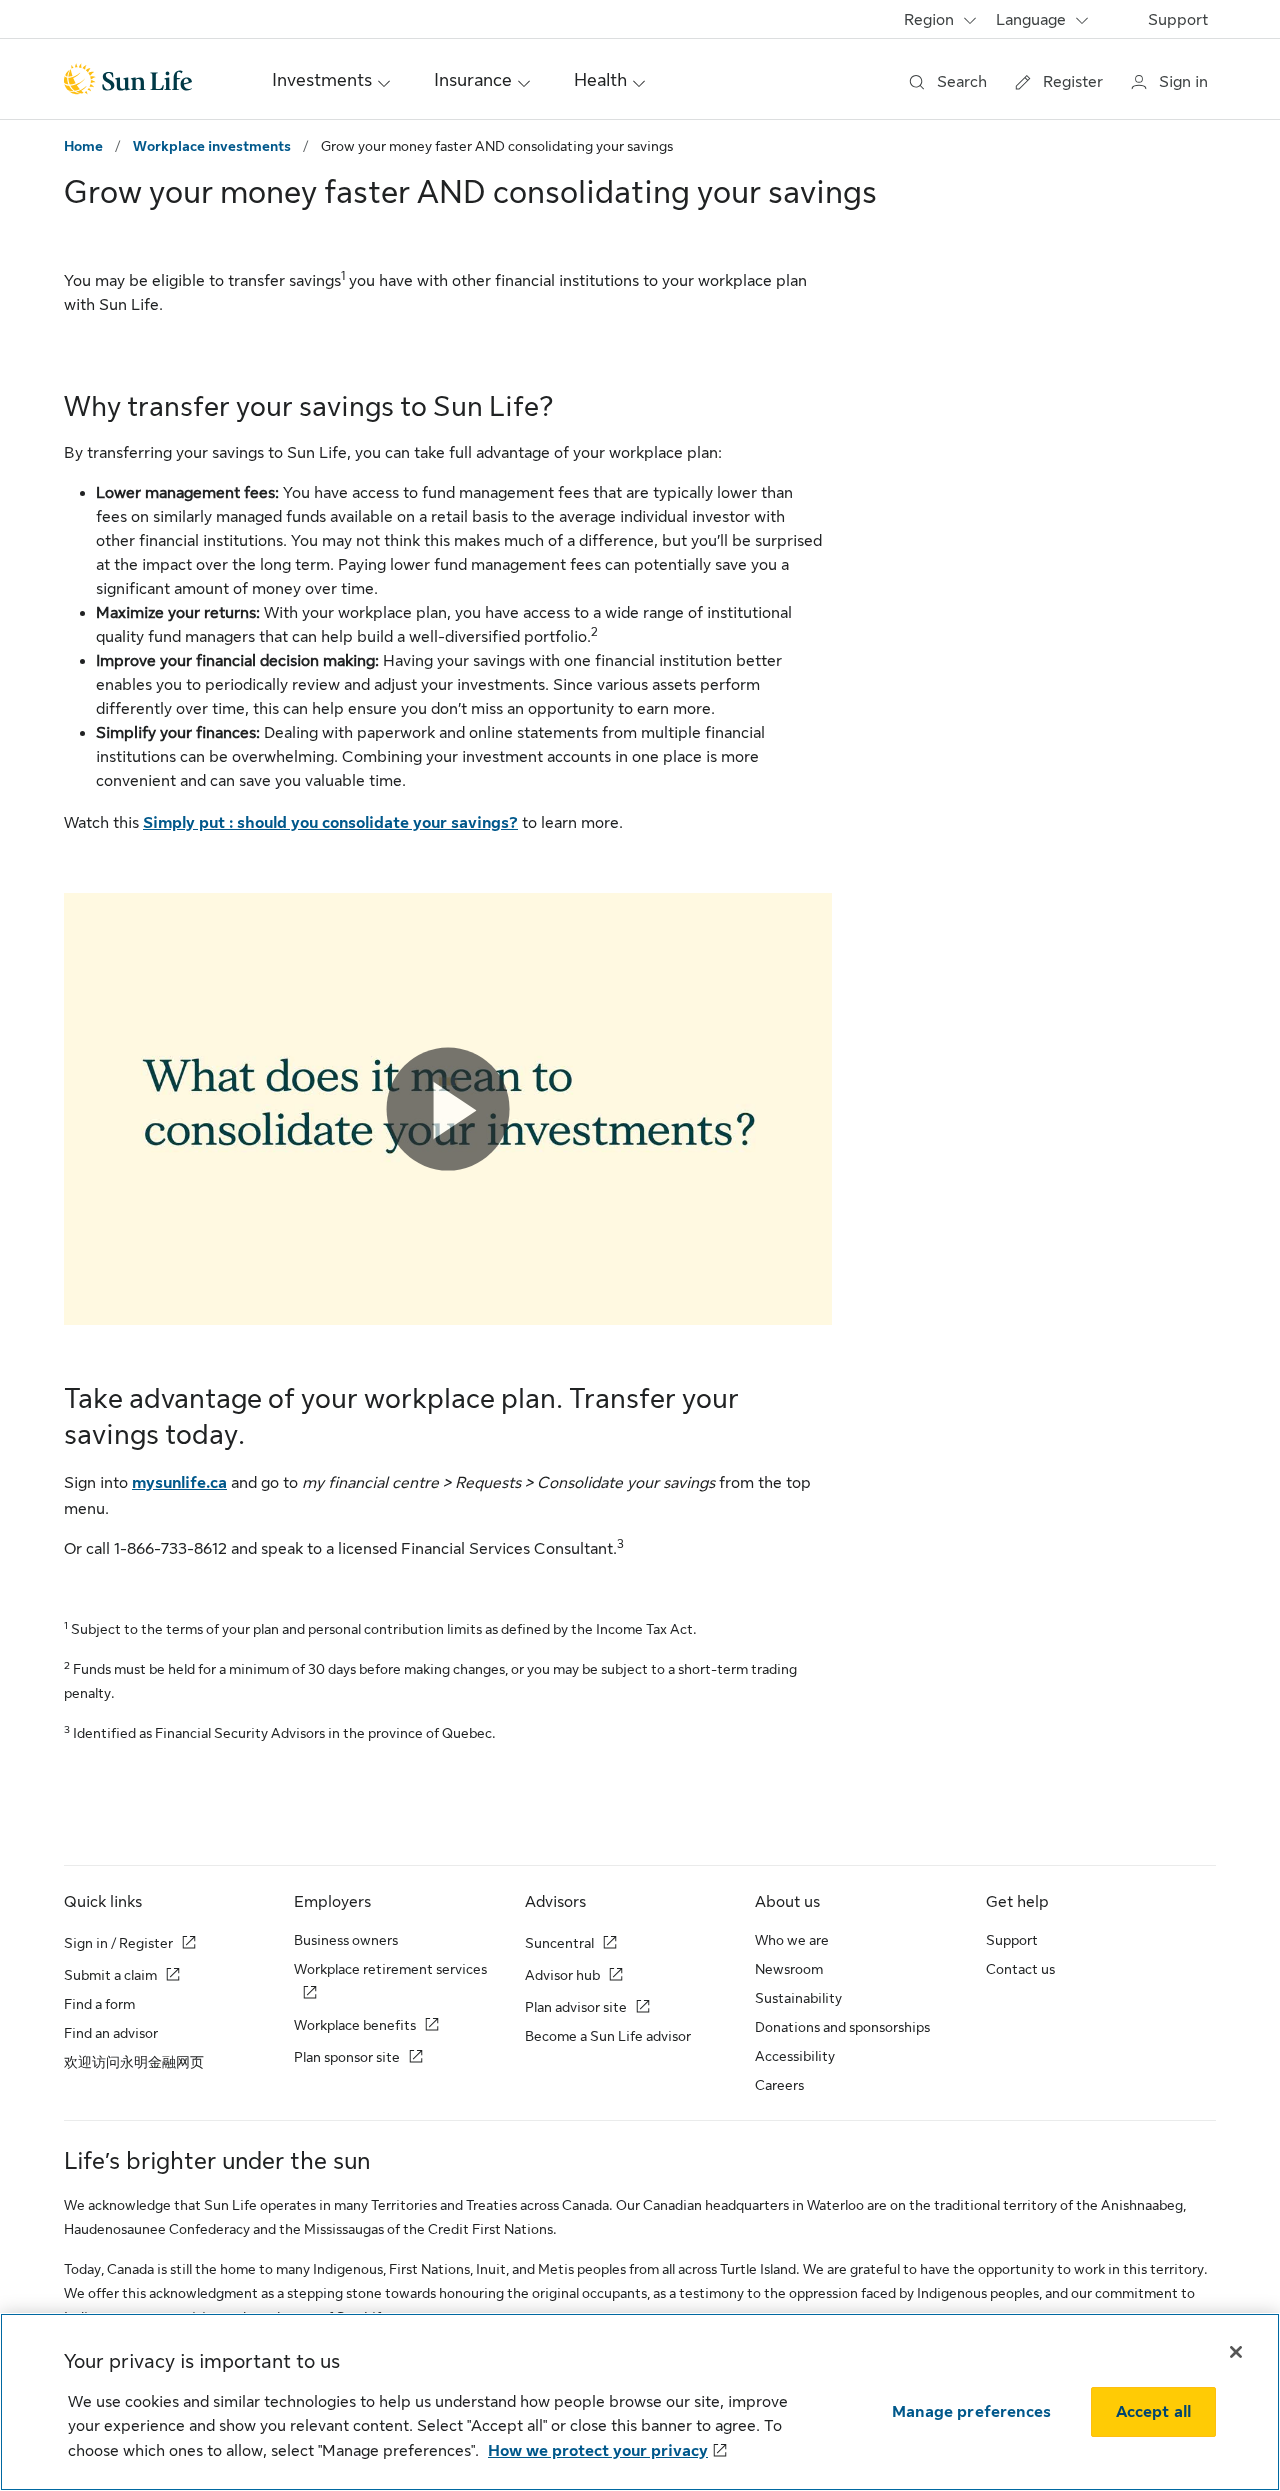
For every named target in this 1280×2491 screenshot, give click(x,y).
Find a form (99, 2004)
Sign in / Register (118, 1943)
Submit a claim (110, 1975)
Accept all (1154, 2412)
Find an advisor (111, 2033)
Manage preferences (971, 2412)
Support (1178, 20)
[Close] (1236, 2352)
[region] (640, 2402)
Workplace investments (212, 146)
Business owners (346, 1940)
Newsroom (789, 1969)
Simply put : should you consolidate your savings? (330, 823)
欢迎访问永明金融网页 (134, 2062)
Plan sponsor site (347, 2057)
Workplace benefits (355, 2025)
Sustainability (798, 1998)
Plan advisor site (576, 2007)
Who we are (792, 1940)
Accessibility (795, 2056)
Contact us (1020, 1969)
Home (83, 146)
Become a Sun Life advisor (608, 2036)
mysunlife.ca (179, 1483)
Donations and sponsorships (842, 2027)
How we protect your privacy (598, 2451)
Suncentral (559, 1943)
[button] (448, 1109)
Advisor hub (562, 1975)
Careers (779, 2085)
